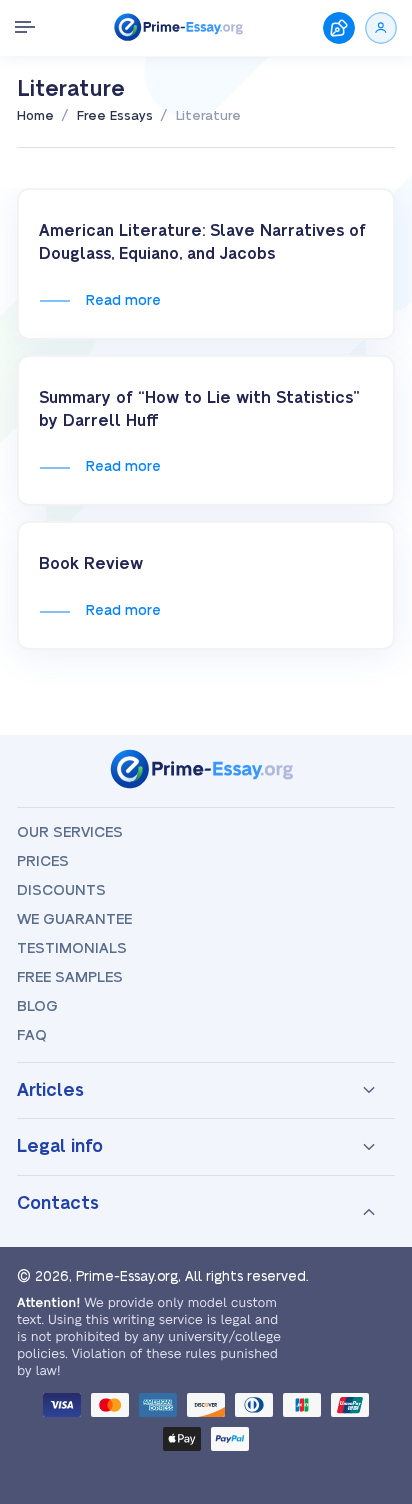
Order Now (339, 28)
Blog (37, 1006)
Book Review (91, 564)
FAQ (32, 1035)
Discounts (61, 890)
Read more (123, 301)
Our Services (70, 832)
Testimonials (72, 948)
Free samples (70, 977)
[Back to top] (370, 1264)
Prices (43, 861)
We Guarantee (74, 919)
